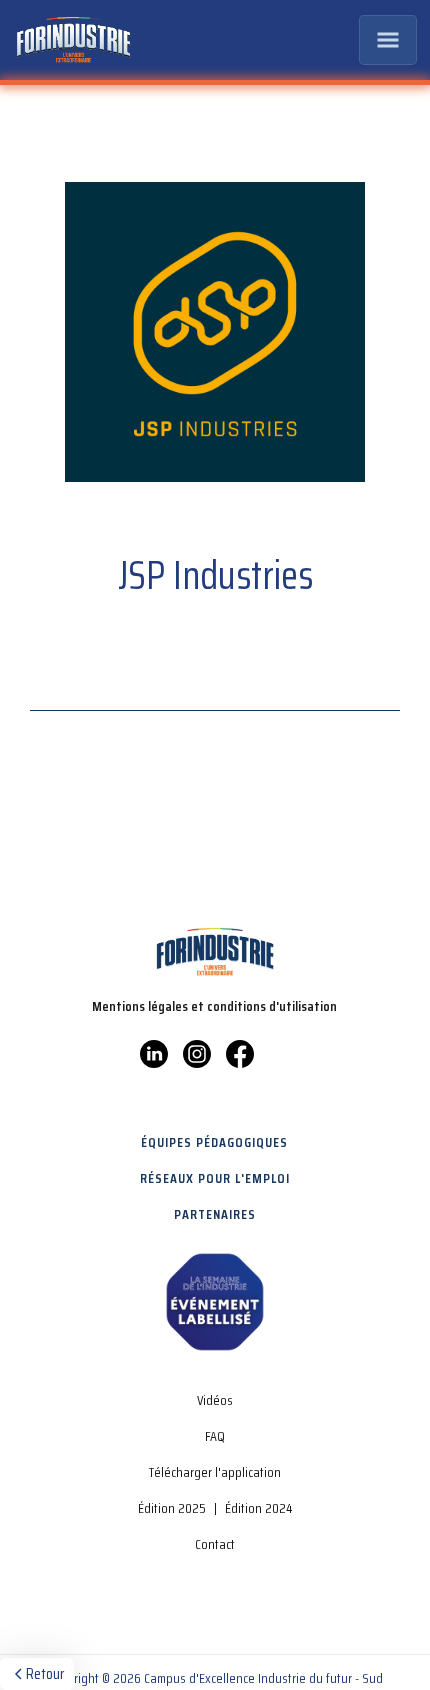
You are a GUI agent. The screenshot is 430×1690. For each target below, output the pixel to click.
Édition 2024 (258, 1508)
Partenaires (215, 1214)
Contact (215, 1544)
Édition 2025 (172, 1508)
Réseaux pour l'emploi (215, 1178)
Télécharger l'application (215, 1472)
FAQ (215, 1436)
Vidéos (215, 1400)
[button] (388, 40)
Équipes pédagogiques (214, 1142)
